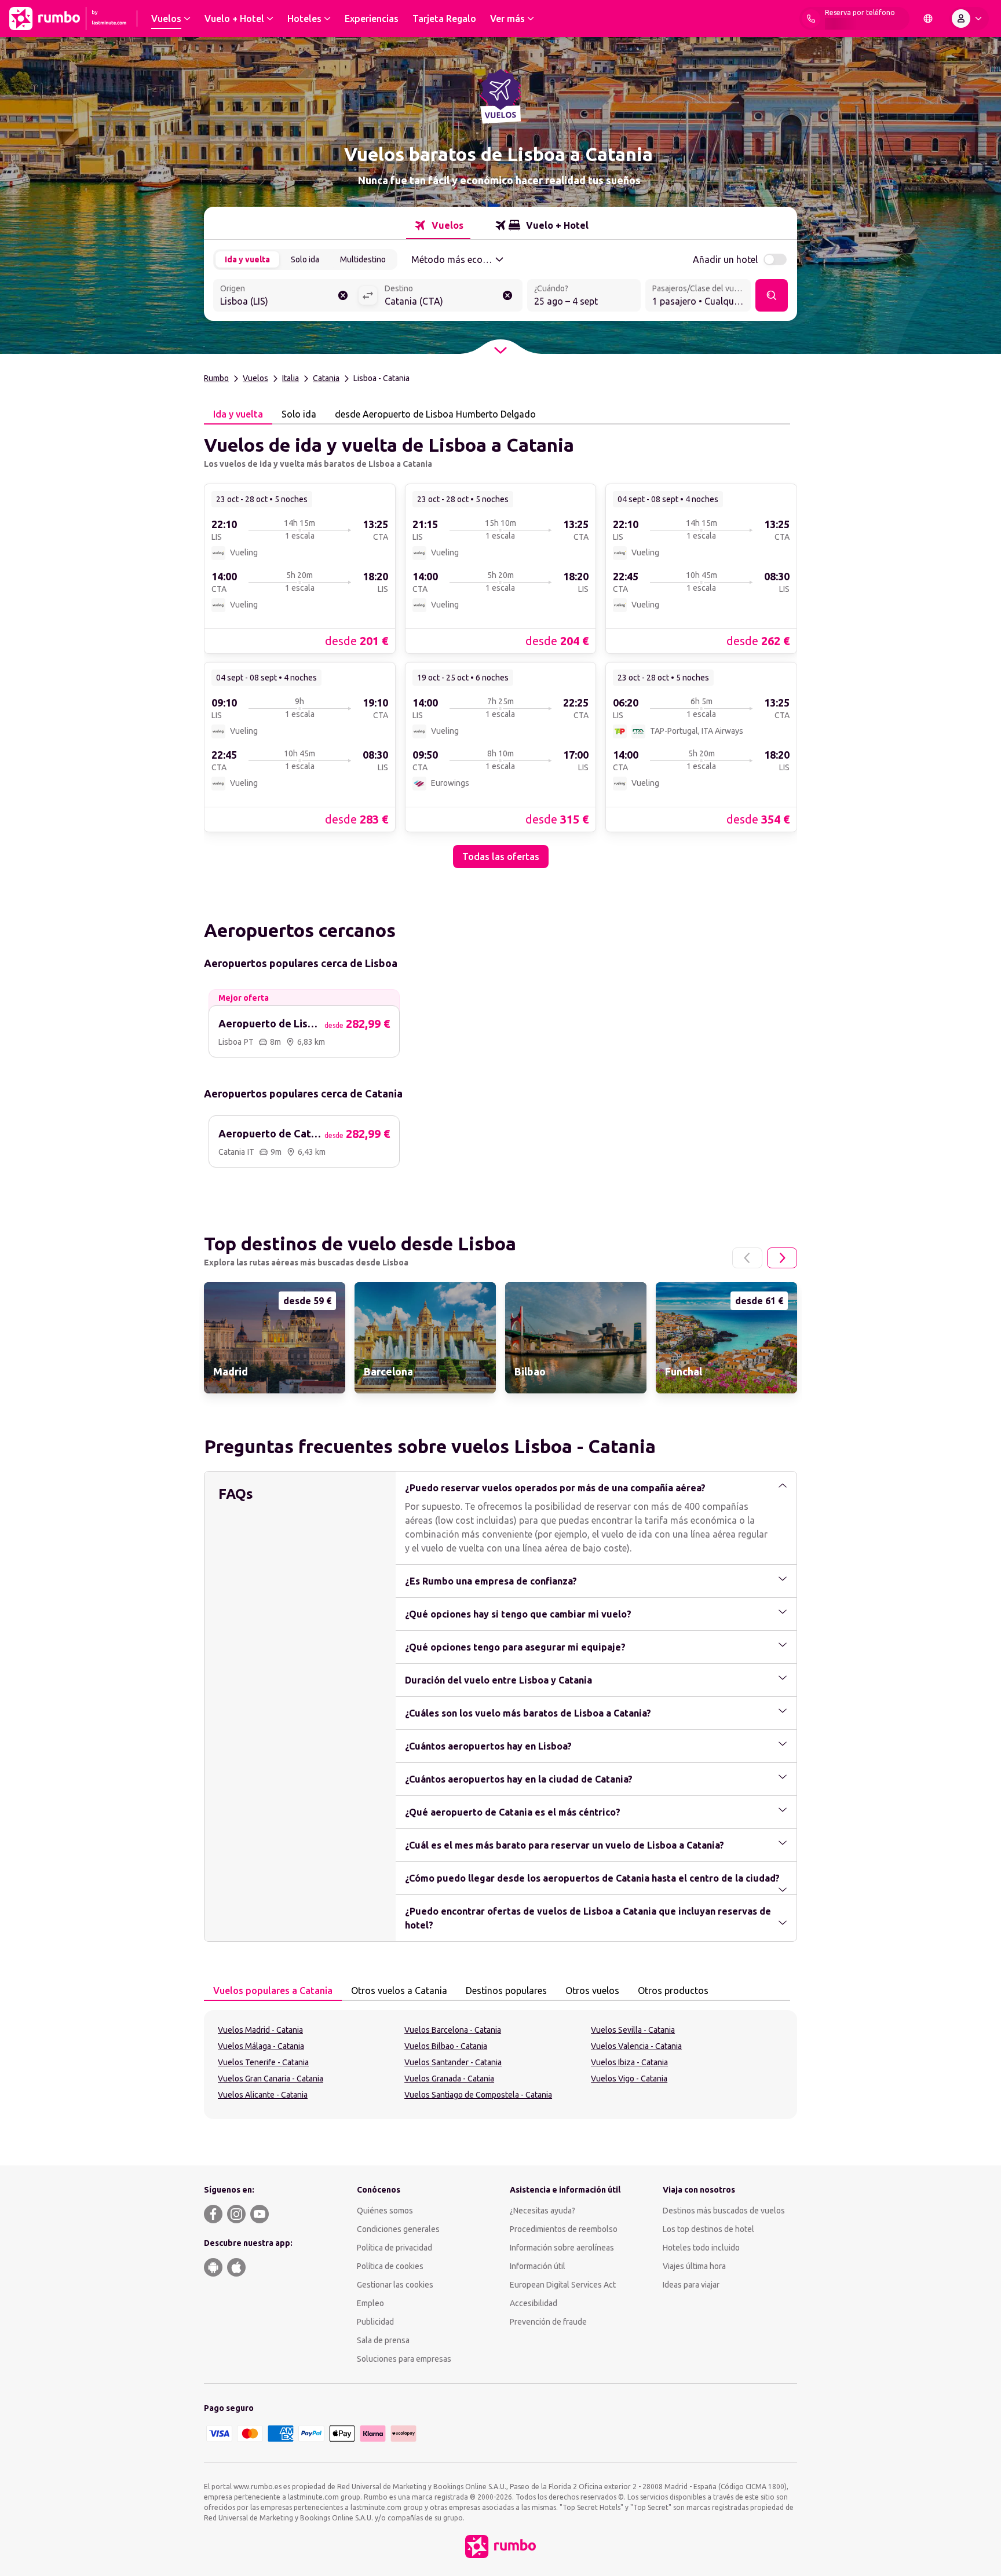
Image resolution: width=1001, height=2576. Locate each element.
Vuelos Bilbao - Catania (446, 2046)
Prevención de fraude (548, 2322)
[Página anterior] (747, 1258)
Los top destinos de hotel (708, 2229)
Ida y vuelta (247, 259)
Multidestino (363, 259)
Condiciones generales (398, 2229)
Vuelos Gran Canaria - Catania (271, 2079)
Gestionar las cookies (395, 2285)
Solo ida (305, 259)
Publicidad (375, 2322)
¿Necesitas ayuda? (542, 2211)
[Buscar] (772, 295)
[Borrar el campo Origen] (343, 295)
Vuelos (255, 378)
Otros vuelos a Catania (399, 1990)
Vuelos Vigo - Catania (629, 2079)
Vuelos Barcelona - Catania (453, 2030)
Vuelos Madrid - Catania (260, 2030)
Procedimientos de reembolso (564, 2229)
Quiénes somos (385, 2211)
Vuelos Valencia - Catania (636, 2046)
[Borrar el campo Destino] (507, 295)
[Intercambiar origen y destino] (368, 295)
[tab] (438, 225)
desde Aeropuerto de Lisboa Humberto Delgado (435, 414)
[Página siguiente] (782, 1258)
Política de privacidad (394, 2248)
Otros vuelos (592, 1990)
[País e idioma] (928, 19)
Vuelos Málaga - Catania (261, 2046)
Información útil (538, 2266)
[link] (300, 568)
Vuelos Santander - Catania (453, 2062)
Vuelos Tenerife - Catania (263, 2062)
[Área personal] (969, 19)
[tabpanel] (500, 646)
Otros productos (673, 1990)
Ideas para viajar (691, 2285)
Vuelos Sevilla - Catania (633, 2030)
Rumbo (216, 378)
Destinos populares (506, 1990)
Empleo (370, 2303)
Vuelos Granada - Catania (449, 2079)
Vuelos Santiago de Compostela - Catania (478, 2095)
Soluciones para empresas (404, 2359)
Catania (326, 378)
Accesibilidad (534, 2303)
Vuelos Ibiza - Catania (629, 2062)
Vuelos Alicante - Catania (263, 2095)
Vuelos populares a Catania (273, 1990)
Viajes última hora (694, 2266)
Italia (291, 378)
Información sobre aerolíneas (562, 2248)
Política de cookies (390, 2266)
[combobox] (286, 297)
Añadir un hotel (725, 259)
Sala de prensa (383, 2340)
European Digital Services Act (563, 2285)
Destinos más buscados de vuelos (724, 2211)
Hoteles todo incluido (701, 2248)
